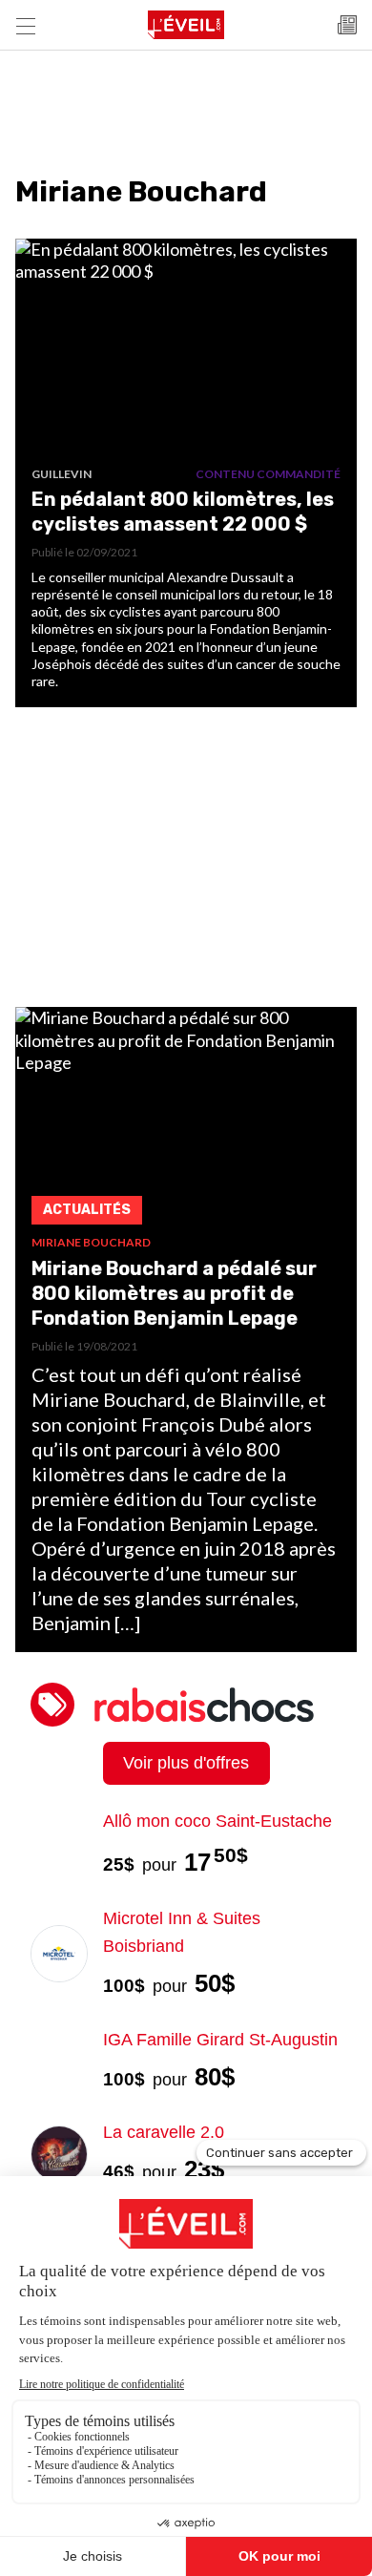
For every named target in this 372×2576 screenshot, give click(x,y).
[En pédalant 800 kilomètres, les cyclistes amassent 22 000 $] (186, 353)
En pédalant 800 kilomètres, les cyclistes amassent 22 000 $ (183, 512)
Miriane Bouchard (91, 1242)
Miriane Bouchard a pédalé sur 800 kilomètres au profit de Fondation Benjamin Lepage (174, 1293)
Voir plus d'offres (186, 1763)
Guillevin (62, 474)
